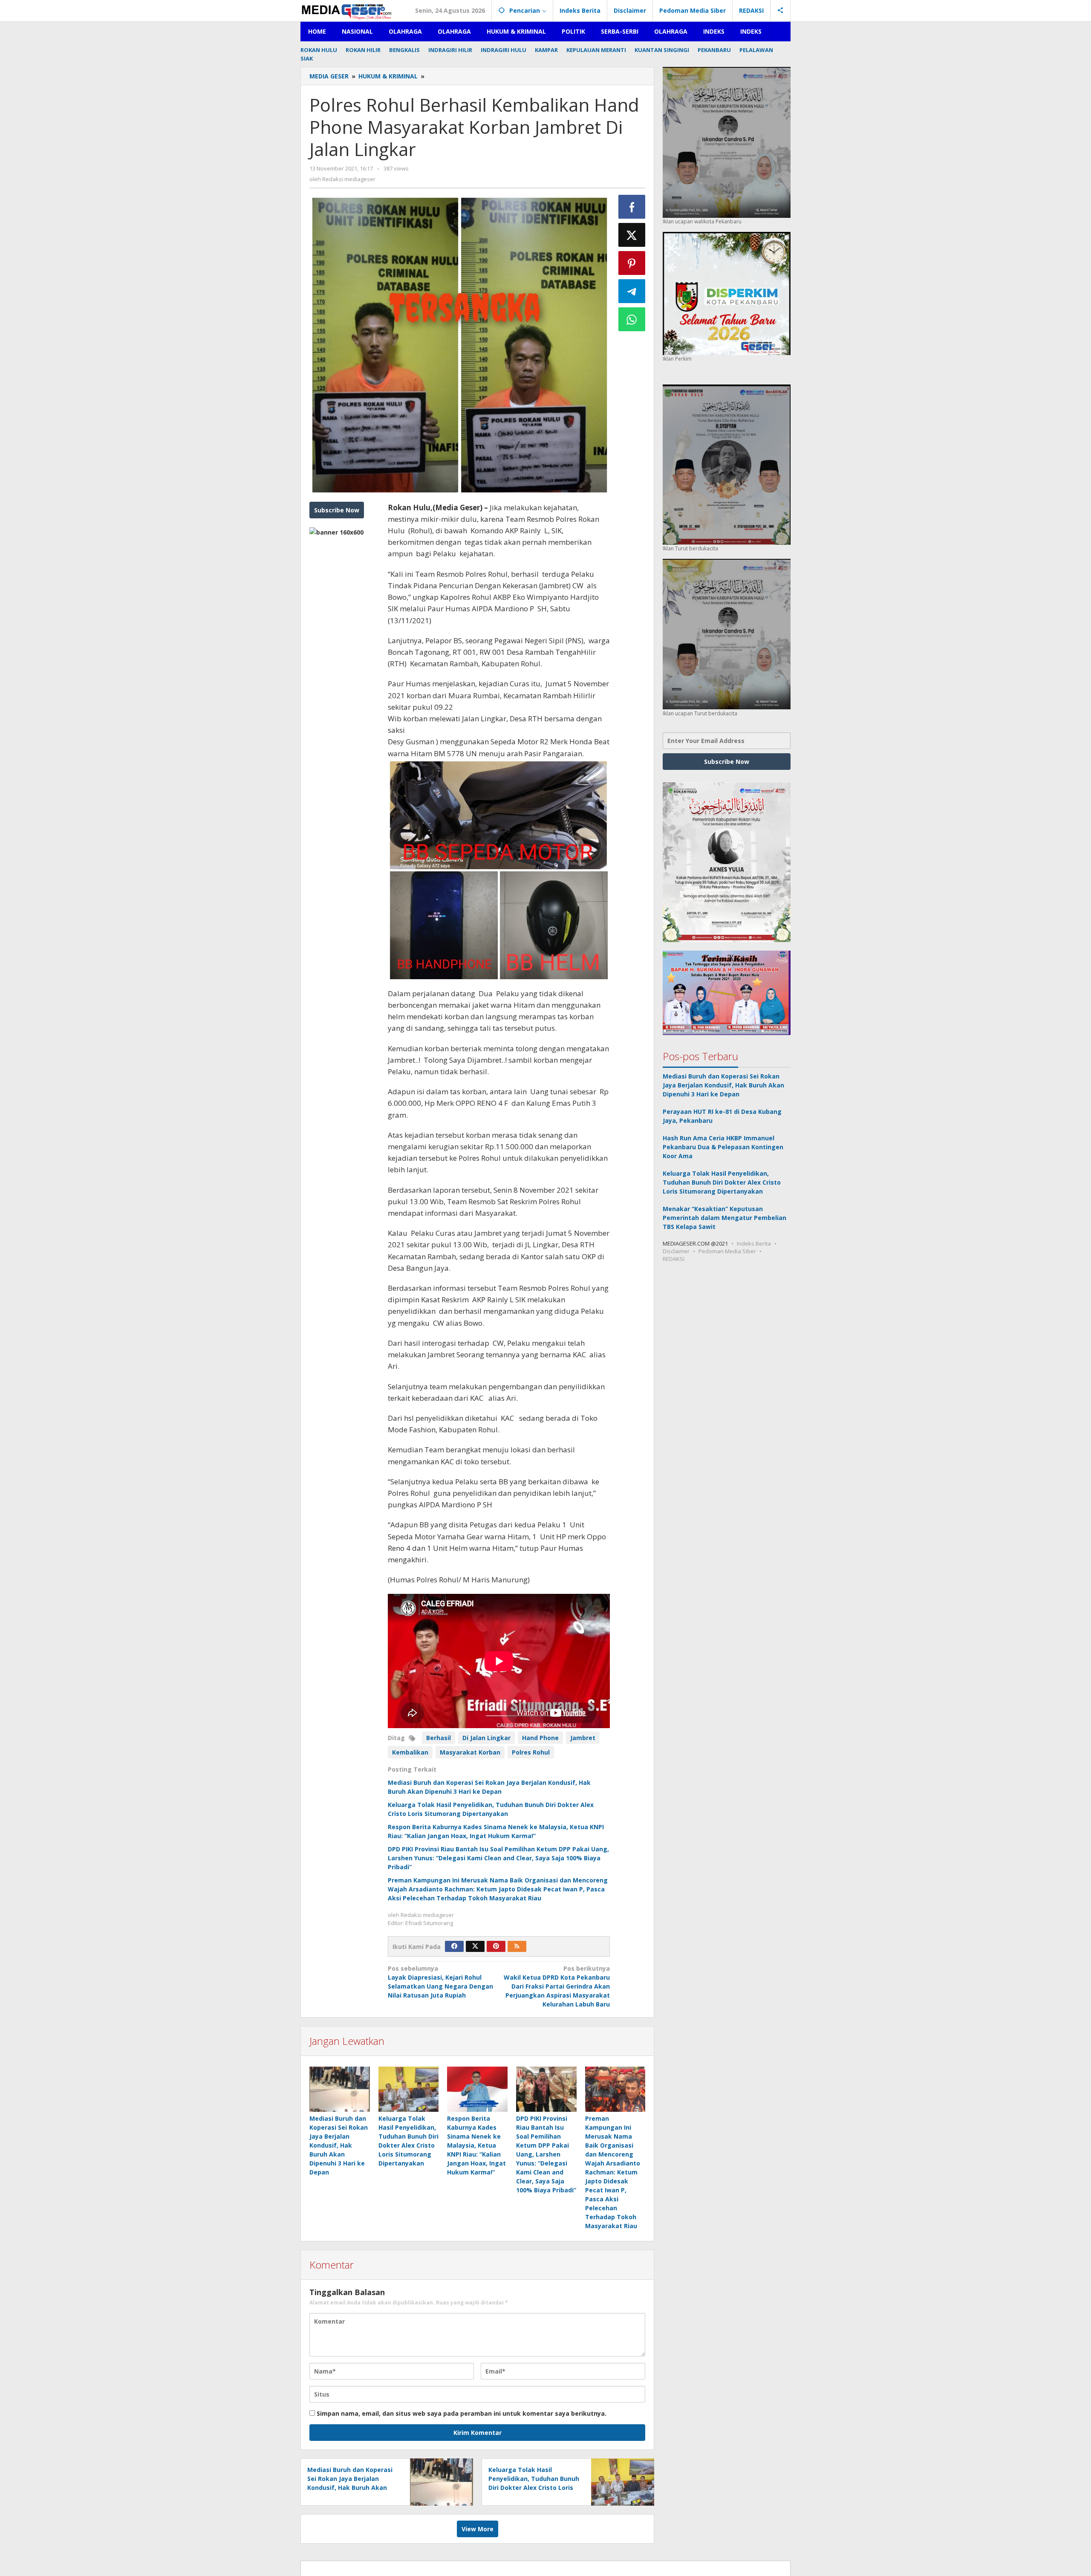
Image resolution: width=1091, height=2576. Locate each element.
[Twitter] (475, 1946)
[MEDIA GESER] (347, 10)
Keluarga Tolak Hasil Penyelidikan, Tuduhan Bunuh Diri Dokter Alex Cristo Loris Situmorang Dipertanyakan (722, 1182)
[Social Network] (781, 11)
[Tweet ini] (632, 235)
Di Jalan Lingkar (486, 1738)
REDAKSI (674, 1258)
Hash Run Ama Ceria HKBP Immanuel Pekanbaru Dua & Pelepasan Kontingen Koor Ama (723, 1146)
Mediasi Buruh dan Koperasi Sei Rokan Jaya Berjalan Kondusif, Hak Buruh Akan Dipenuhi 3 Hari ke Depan (339, 2145)
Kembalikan (410, 1752)
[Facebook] (454, 1946)
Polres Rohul (531, 1752)
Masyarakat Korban (470, 1752)
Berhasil (439, 1738)
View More (478, 2529)
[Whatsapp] (632, 319)
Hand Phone (540, 1738)
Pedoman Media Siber (727, 1251)
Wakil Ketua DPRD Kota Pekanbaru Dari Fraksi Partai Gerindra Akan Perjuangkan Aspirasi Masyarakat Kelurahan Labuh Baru (557, 1986)
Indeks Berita (754, 1243)
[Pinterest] (496, 1946)
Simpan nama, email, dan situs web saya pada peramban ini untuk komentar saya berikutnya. (462, 2413)
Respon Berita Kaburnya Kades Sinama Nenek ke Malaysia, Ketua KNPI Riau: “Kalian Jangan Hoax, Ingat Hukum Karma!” (476, 2145)
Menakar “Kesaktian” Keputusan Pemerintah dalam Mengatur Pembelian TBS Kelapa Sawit (724, 1217)
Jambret (583, 1738)
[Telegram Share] (632, 291)
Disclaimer (676, 1251)
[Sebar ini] (632, 207)
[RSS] (517, 1946)
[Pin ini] (632, 263)
